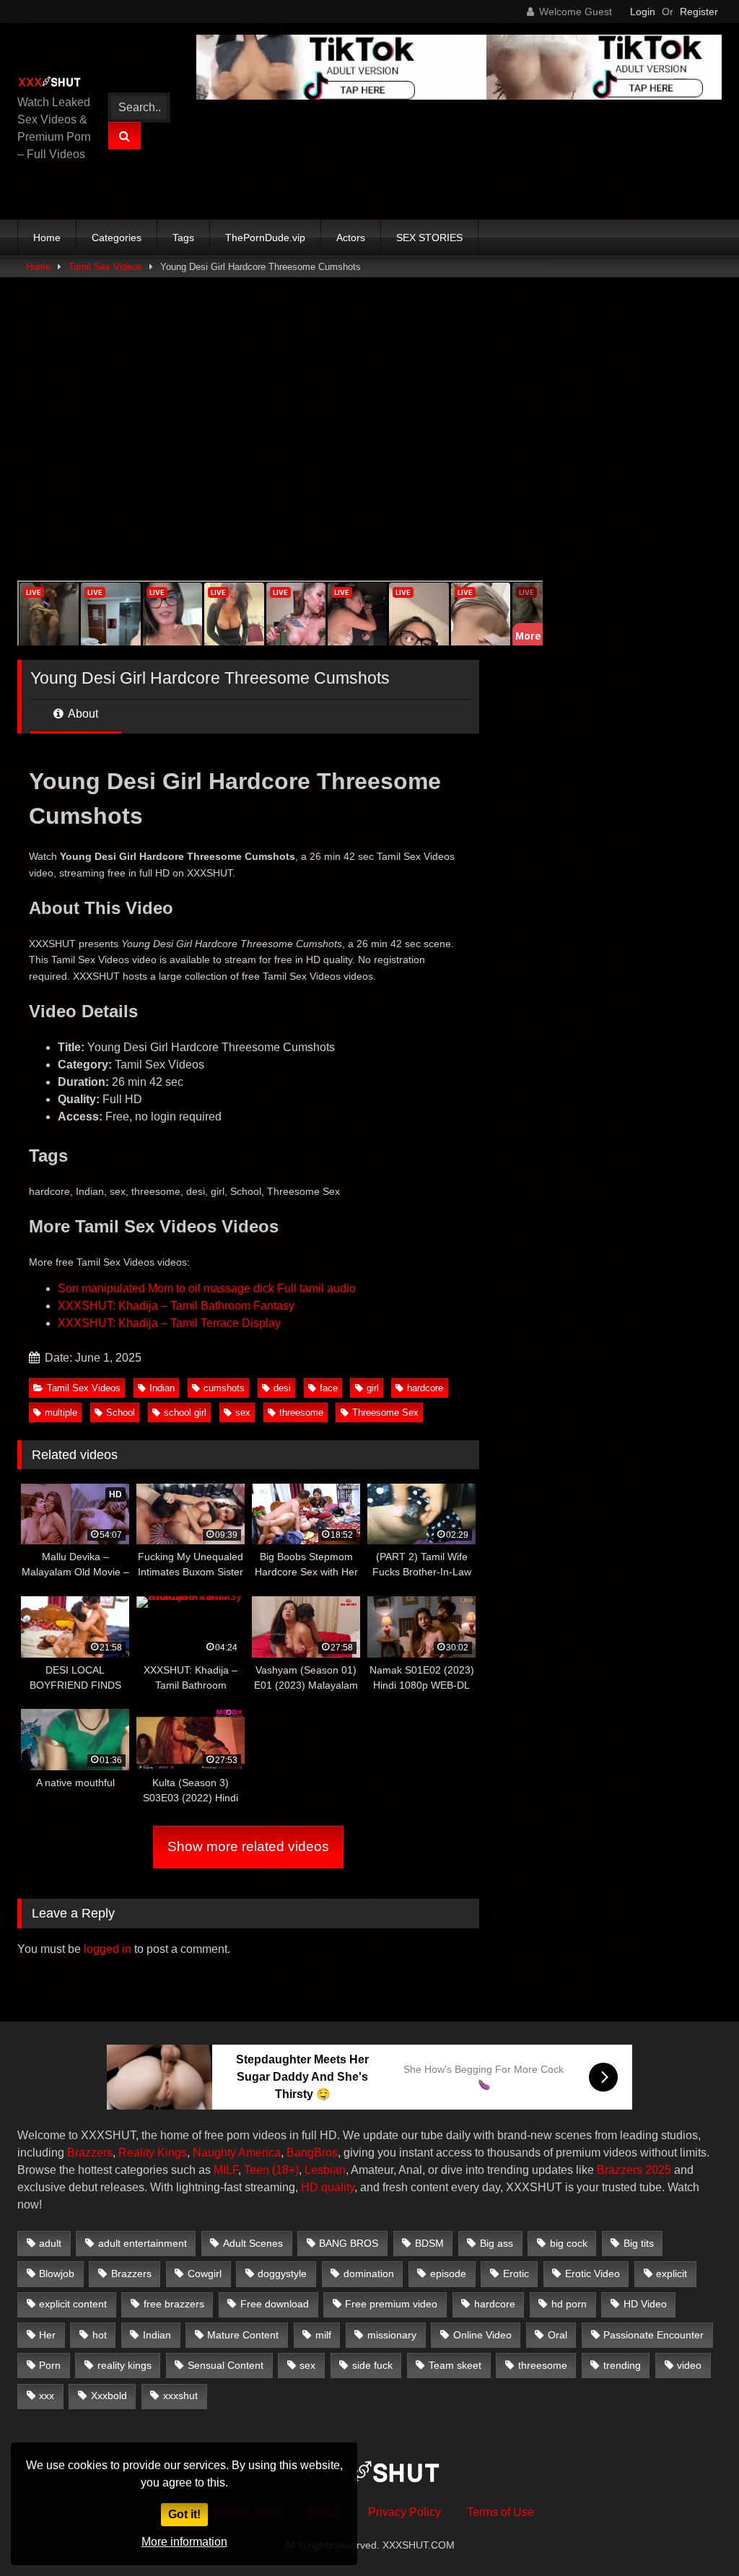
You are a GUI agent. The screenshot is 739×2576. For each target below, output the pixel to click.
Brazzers (90, 2153)
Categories (117, 238)
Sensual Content (226, 2365)
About (82, 714)
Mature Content (243, 2335)
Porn (50, 2365)
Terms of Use (500, 2512)
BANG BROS (349, 2243)
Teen (257, 2170)
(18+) (285, 2170)
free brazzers (174, 2304)
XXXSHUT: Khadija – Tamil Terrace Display (169, 1323)
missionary (392, 2335)
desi (282, 1388)
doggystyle (282, 2273)
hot (100, 2335)
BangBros (312, 2153)
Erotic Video (592, 2273)
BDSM (429, 2243)
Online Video (482, 2335)
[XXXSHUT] (53, 83)
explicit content (73, 2304)
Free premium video (391, 2304)
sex (243, 1413)
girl (373, 1388)
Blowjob (57, 2273)
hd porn (569, 2304)
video (689, 2365)
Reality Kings (153, 2153)
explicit (672, 2273)
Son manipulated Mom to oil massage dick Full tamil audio (207, 1288)
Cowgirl (205, 2273)
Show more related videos (248, 1846)
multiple (61, 1413)
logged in (108, 1949)
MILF (226, 2170)
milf (323, 2335)
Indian (162, 1388)
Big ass (497, 2243)
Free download (275, 2304)
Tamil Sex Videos (105, 267)
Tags (183, 238)
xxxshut (180, 2396)
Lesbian (325, 2170)
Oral (557, 2335)
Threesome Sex (385, 1413)
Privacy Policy (405, 2512)
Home (47, 238)
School (121, 1413)
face (329, 1388)
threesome (301, 1413)
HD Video (645, 2304)
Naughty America (237, 2153)
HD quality (328, 2187)
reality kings (124, 2365)
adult (50, 2243)
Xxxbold (109, 2396)
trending (622, 2365)
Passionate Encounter (653, 2335)
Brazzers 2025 (634, 2170)
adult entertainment (143, 2243)
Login (643, 12)
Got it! (184, 2514)
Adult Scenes (253, 2243)
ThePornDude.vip (265, 238)
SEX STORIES (429, 238)
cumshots (224, 1388)
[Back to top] (694, 2533)
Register (699, 12)
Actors (351, 238)
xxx (47, 2396)
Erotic (516, 2273)
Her (47, 2335)
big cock (569, 2243)
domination (369, 2273)
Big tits (639, 2243)
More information (184, 2542)
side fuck (372, 2365)
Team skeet (455, 2365)
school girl (185, 1413)
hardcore (425, 1388)
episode (448, 2273)
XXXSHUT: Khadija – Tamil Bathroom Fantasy (176, 1306)
